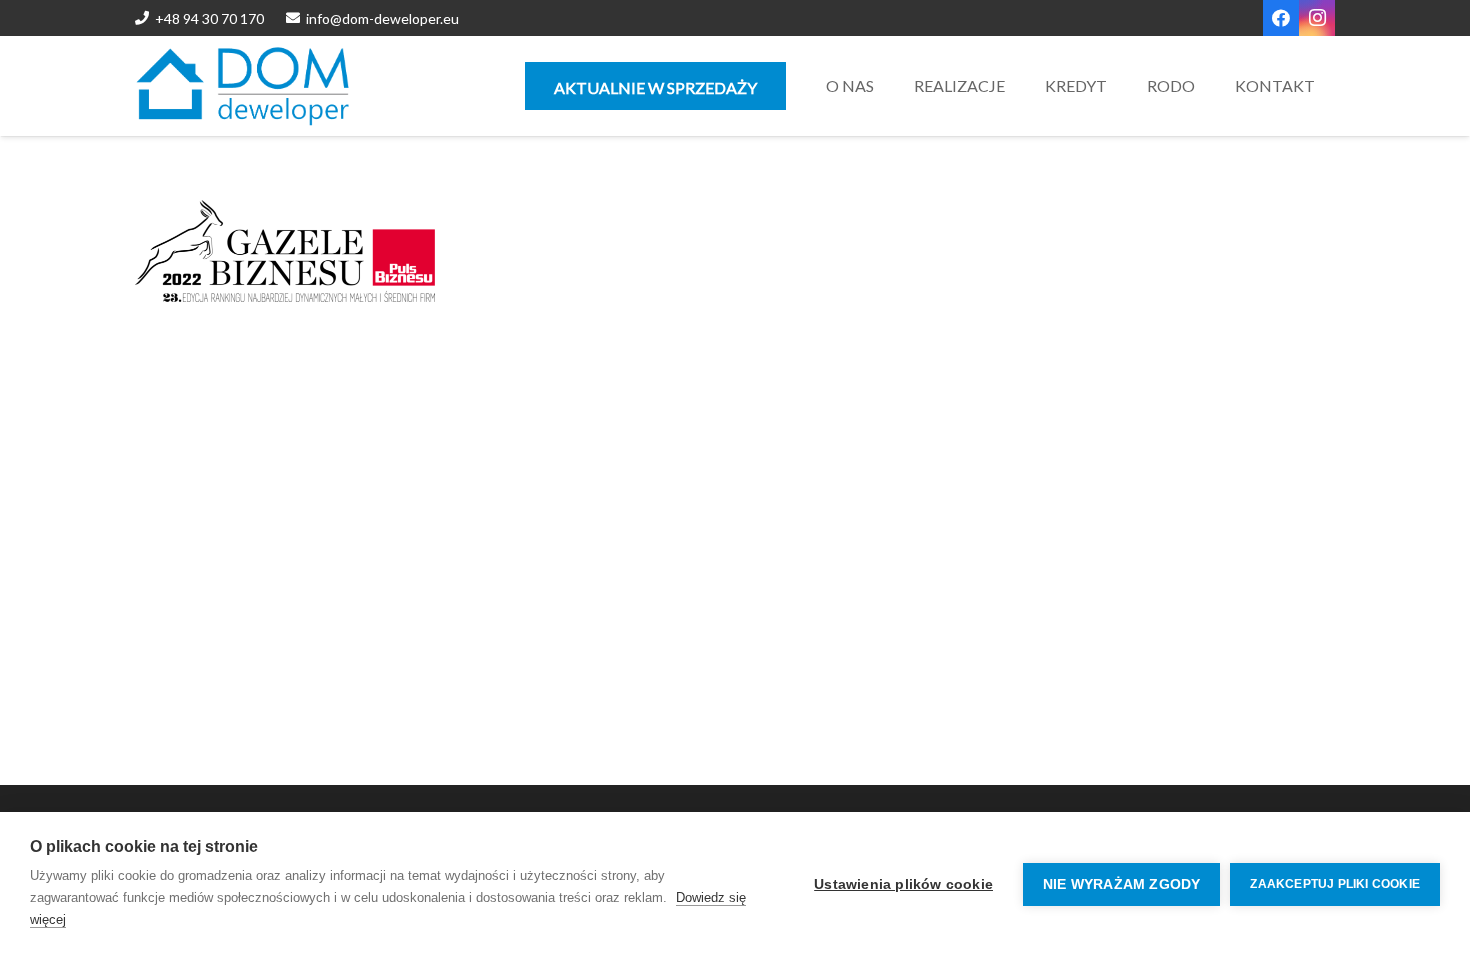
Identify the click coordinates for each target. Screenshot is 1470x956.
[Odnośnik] (243, 86)
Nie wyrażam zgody (1121, 884)
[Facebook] (1281, 18)
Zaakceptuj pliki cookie (1335, 884)
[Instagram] (1317, 18)
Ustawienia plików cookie (903, 884)
